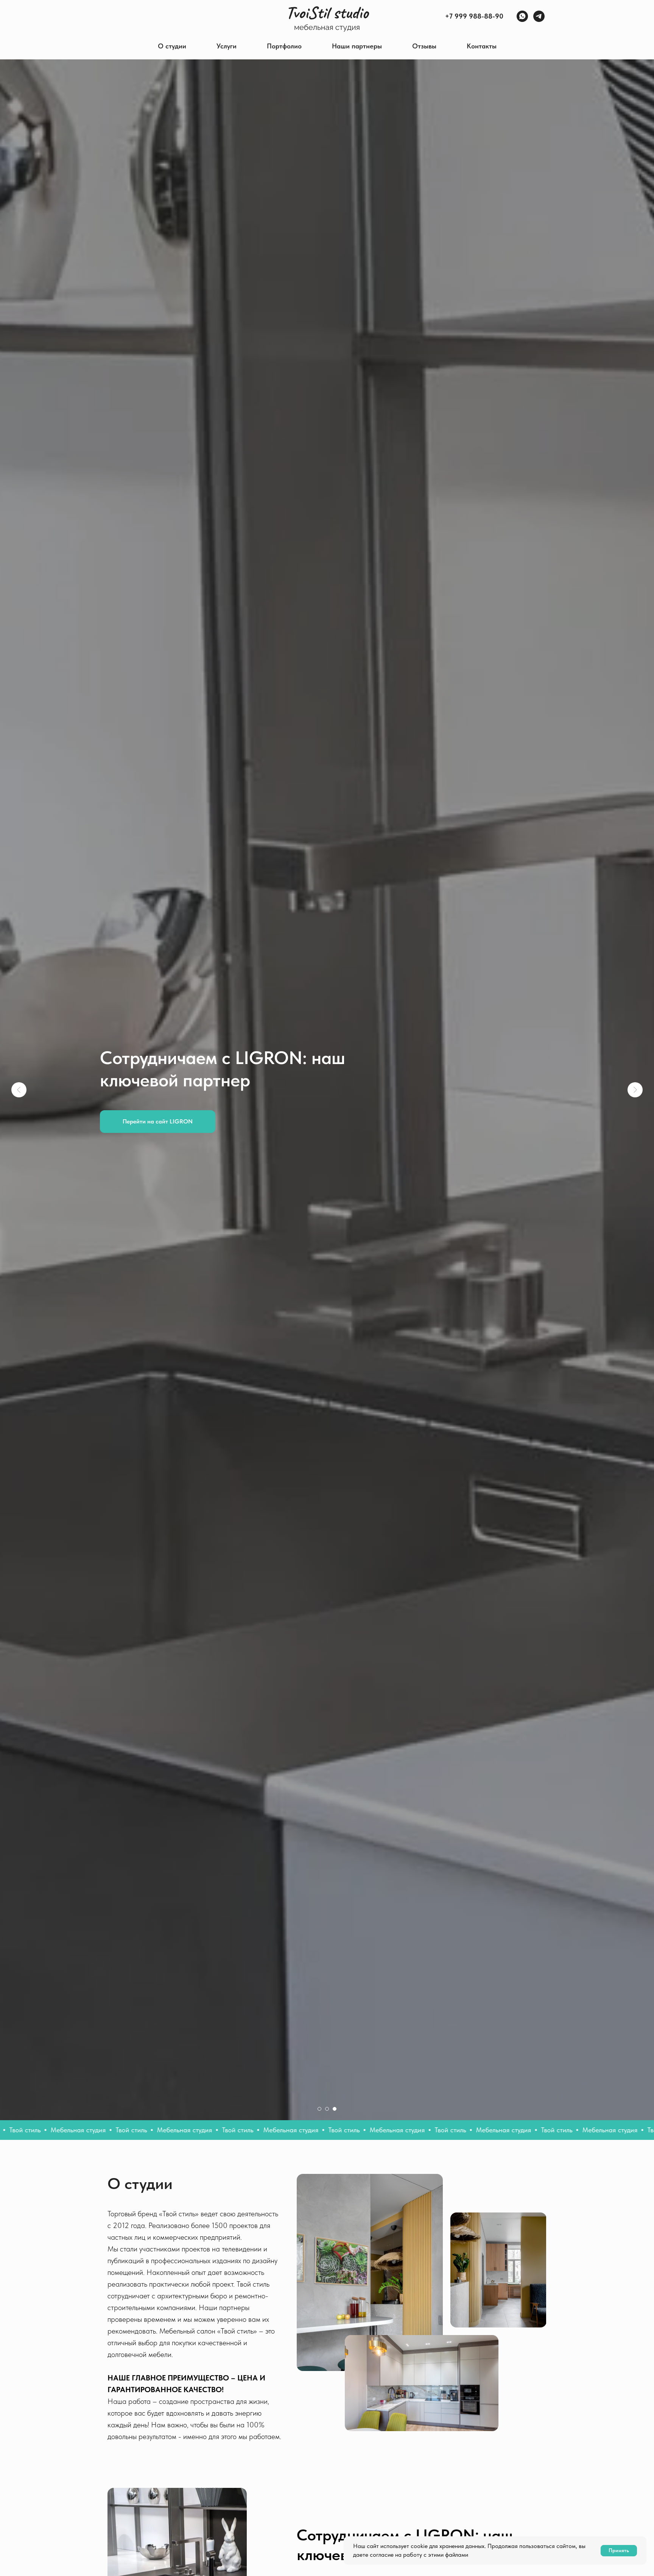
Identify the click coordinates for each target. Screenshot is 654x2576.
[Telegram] (539, 16)
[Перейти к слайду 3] (335, 2109)
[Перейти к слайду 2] (327, 2109)
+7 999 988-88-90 (474, 16)
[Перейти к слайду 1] (319, 2109)
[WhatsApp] (522, 16)
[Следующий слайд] (635, 1090)
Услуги (227, 46)
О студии (172, 46)
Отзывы (424, 46)
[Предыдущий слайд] (19, 1090)
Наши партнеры (357, 46)
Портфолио (284, 46)
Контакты (482, 46)
